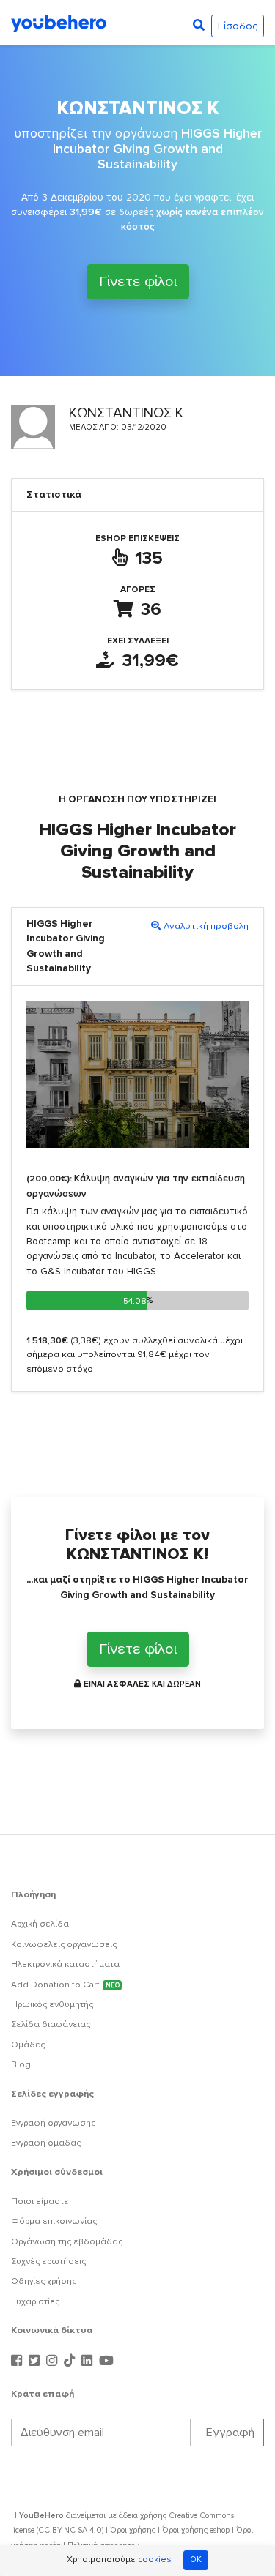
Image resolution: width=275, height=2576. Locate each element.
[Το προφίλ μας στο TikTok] (71, 2361)
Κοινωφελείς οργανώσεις (64, 1945)
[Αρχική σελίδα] (59, 23)
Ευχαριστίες (35, 2302)
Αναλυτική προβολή (206, 926)
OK (196, 2560)
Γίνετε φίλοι (138, 282)
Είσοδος (238, 26)
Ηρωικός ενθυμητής (52, 2005)
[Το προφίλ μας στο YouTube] (106, 2361)
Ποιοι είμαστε (40, 2202)
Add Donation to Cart (65, 1985)
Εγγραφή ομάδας (46, 2143)
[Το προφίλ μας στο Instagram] (54, 2361)
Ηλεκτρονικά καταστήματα (65, 1964)
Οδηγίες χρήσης (44, 2281)
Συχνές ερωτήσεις (48, 2262)
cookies (155, 2560)
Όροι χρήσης (133, 2530)
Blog (21, 2065)
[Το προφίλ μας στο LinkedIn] (89, 2361)
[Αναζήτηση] (199, 26)
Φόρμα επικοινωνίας (54, 2221)
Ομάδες (28, 2045)
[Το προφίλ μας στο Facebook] (18, 2361)
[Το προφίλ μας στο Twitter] (36, 2361)
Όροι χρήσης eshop (196, 2530)
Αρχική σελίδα (40, 1924)
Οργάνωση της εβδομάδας (67, 2242)
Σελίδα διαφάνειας (51, 2024)
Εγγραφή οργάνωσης (53, 2123)
